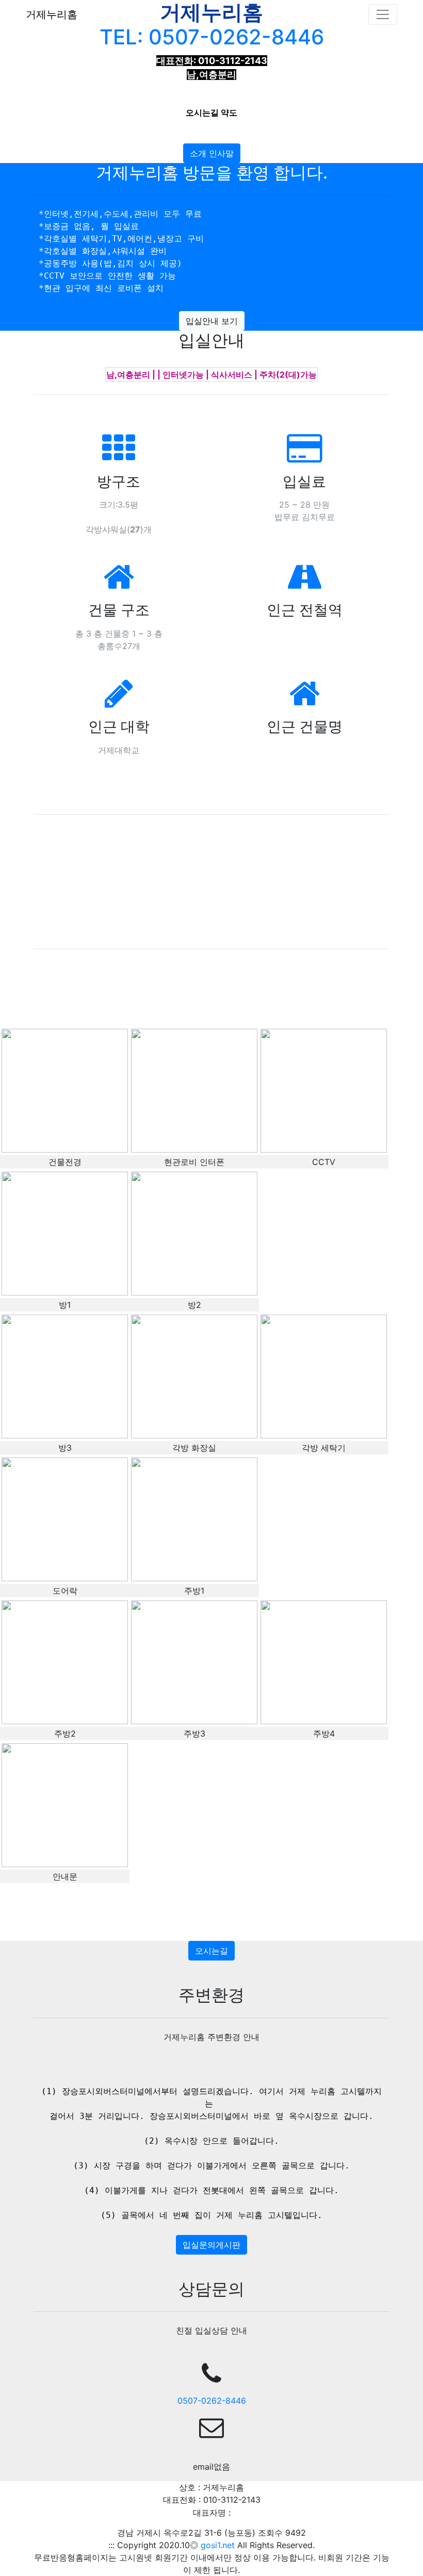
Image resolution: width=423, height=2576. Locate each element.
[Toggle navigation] (383, 14)
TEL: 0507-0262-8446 (212, 37)
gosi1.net (219, 2545)
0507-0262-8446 (212, 2401)
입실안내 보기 (212, 321)
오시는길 (211, 1951)
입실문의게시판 (211, 2245)
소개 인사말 (212, 153)
